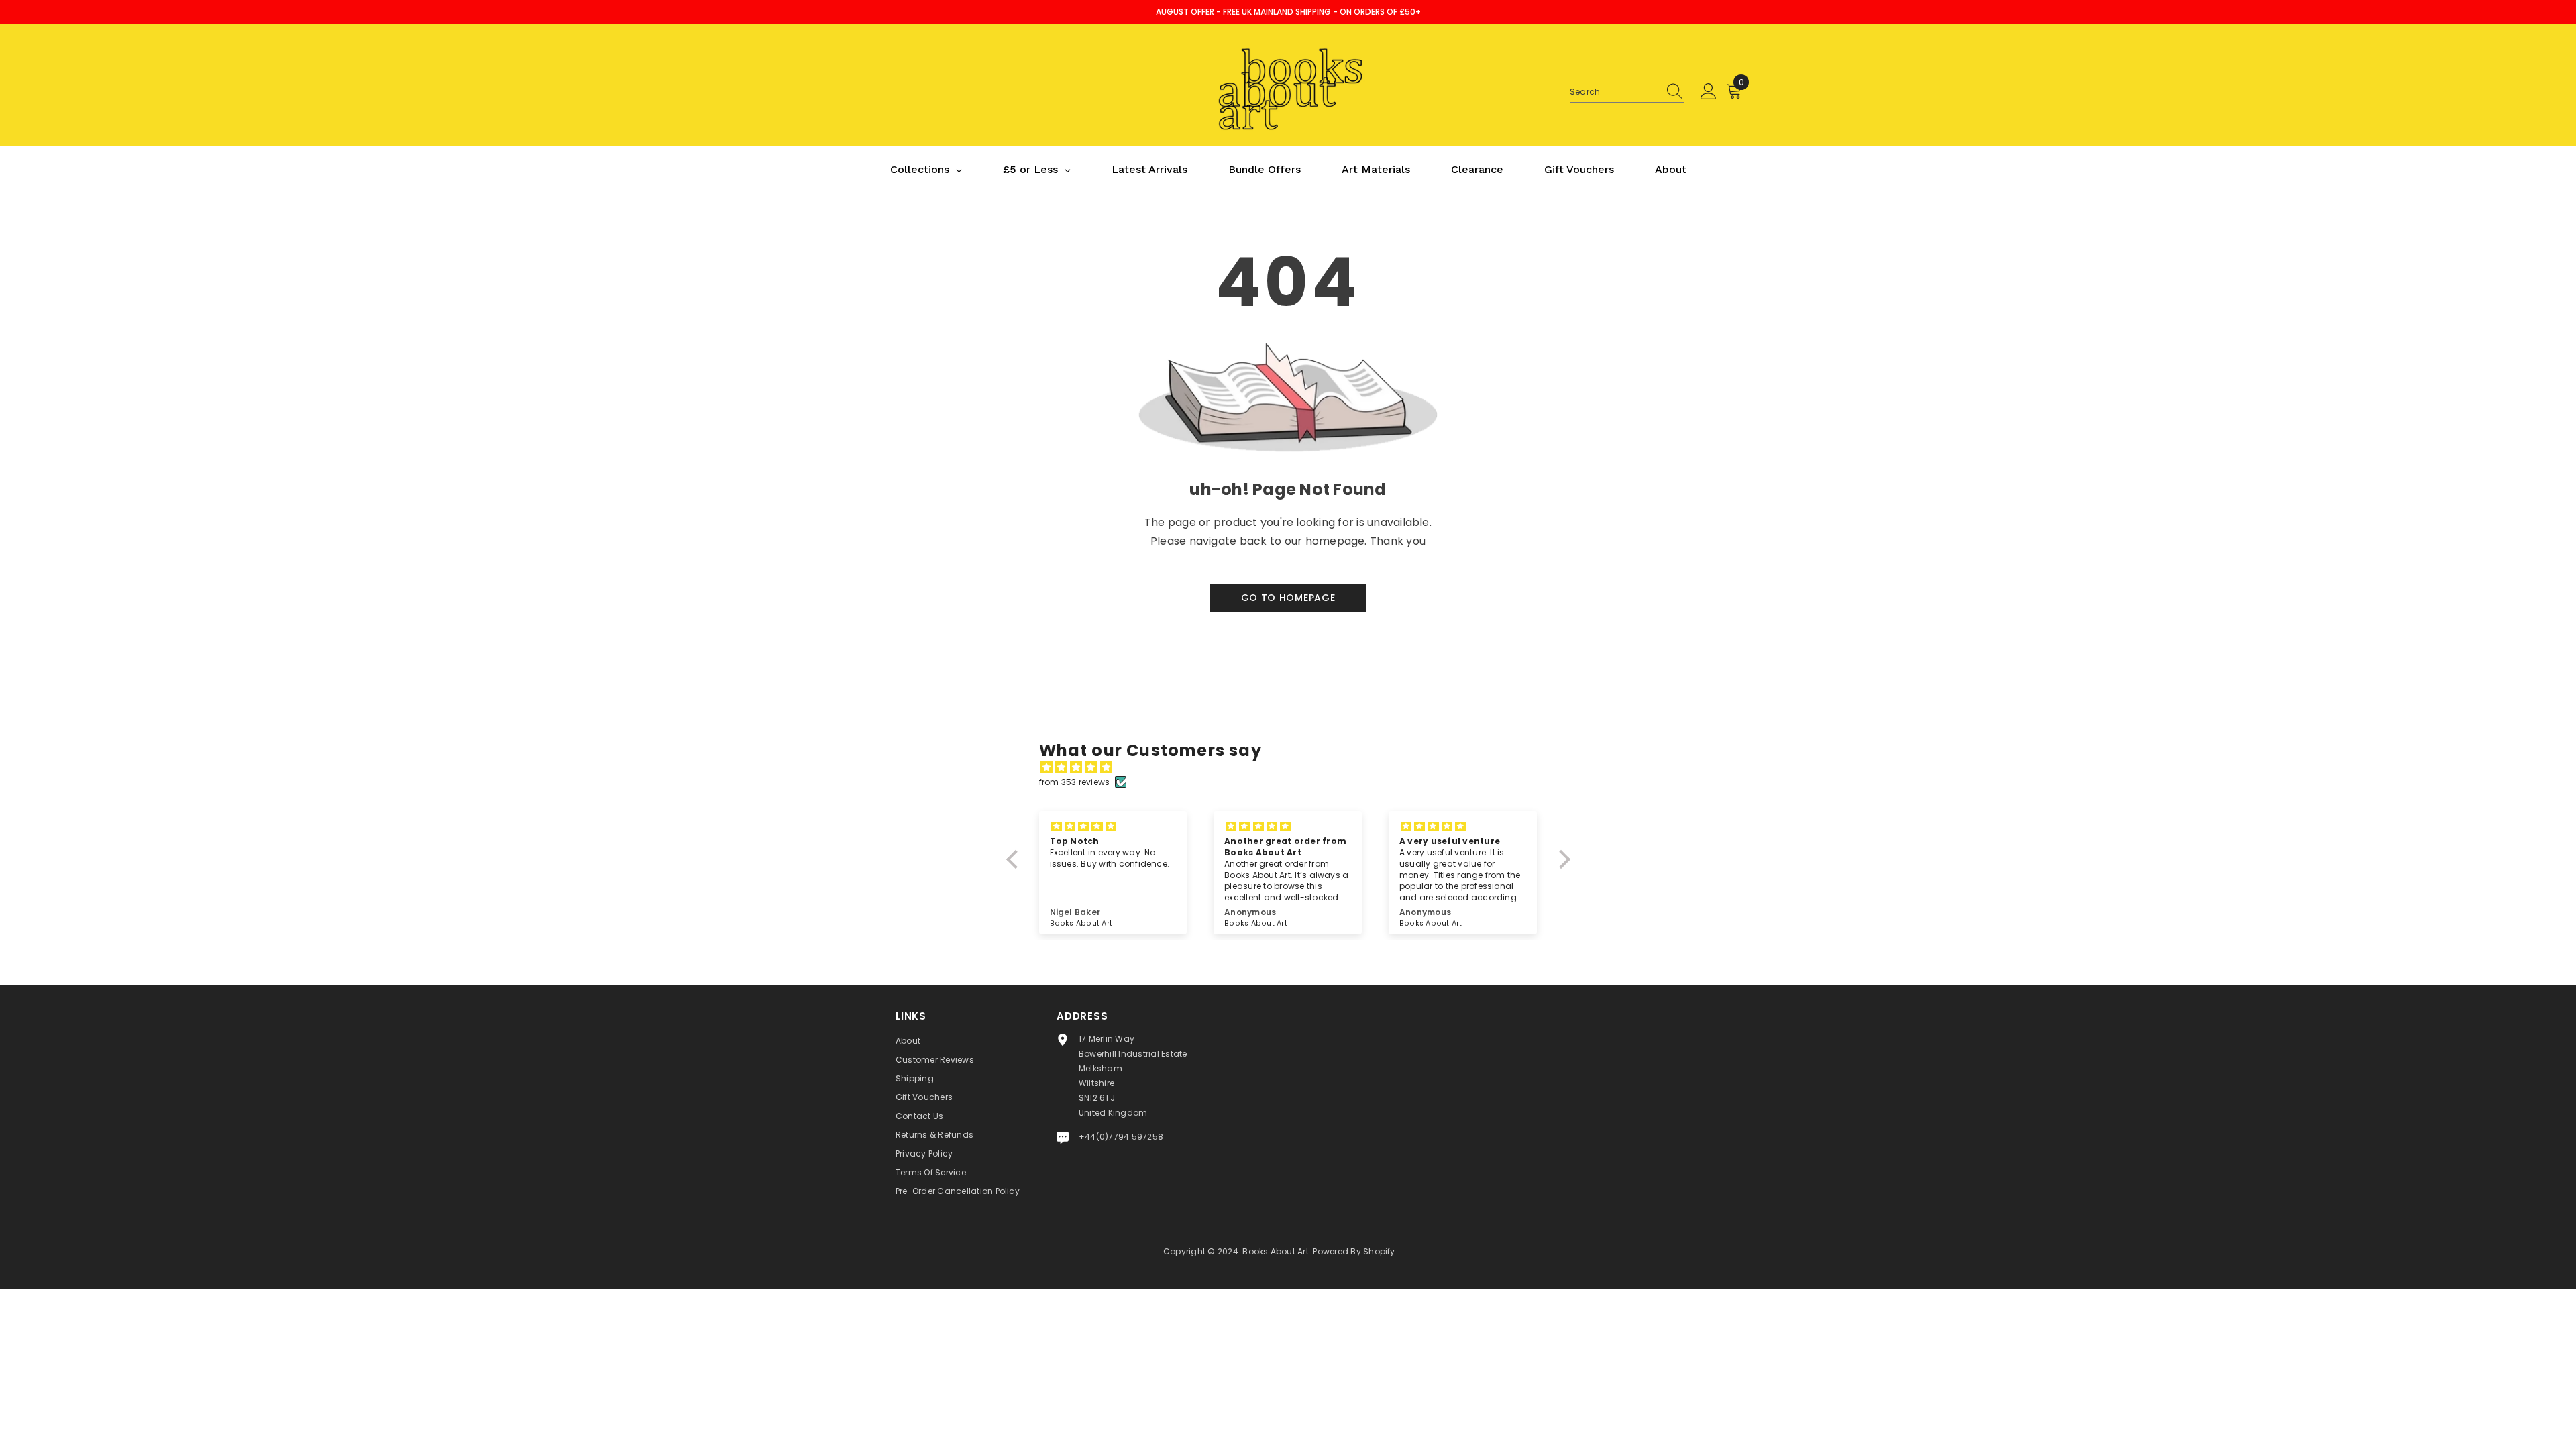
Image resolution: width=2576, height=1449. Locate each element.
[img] (1295, 767)
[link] (1288, 478)
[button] (1015, 859)
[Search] (1627, 92)
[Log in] (1709, 92)
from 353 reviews (1075, 782)
